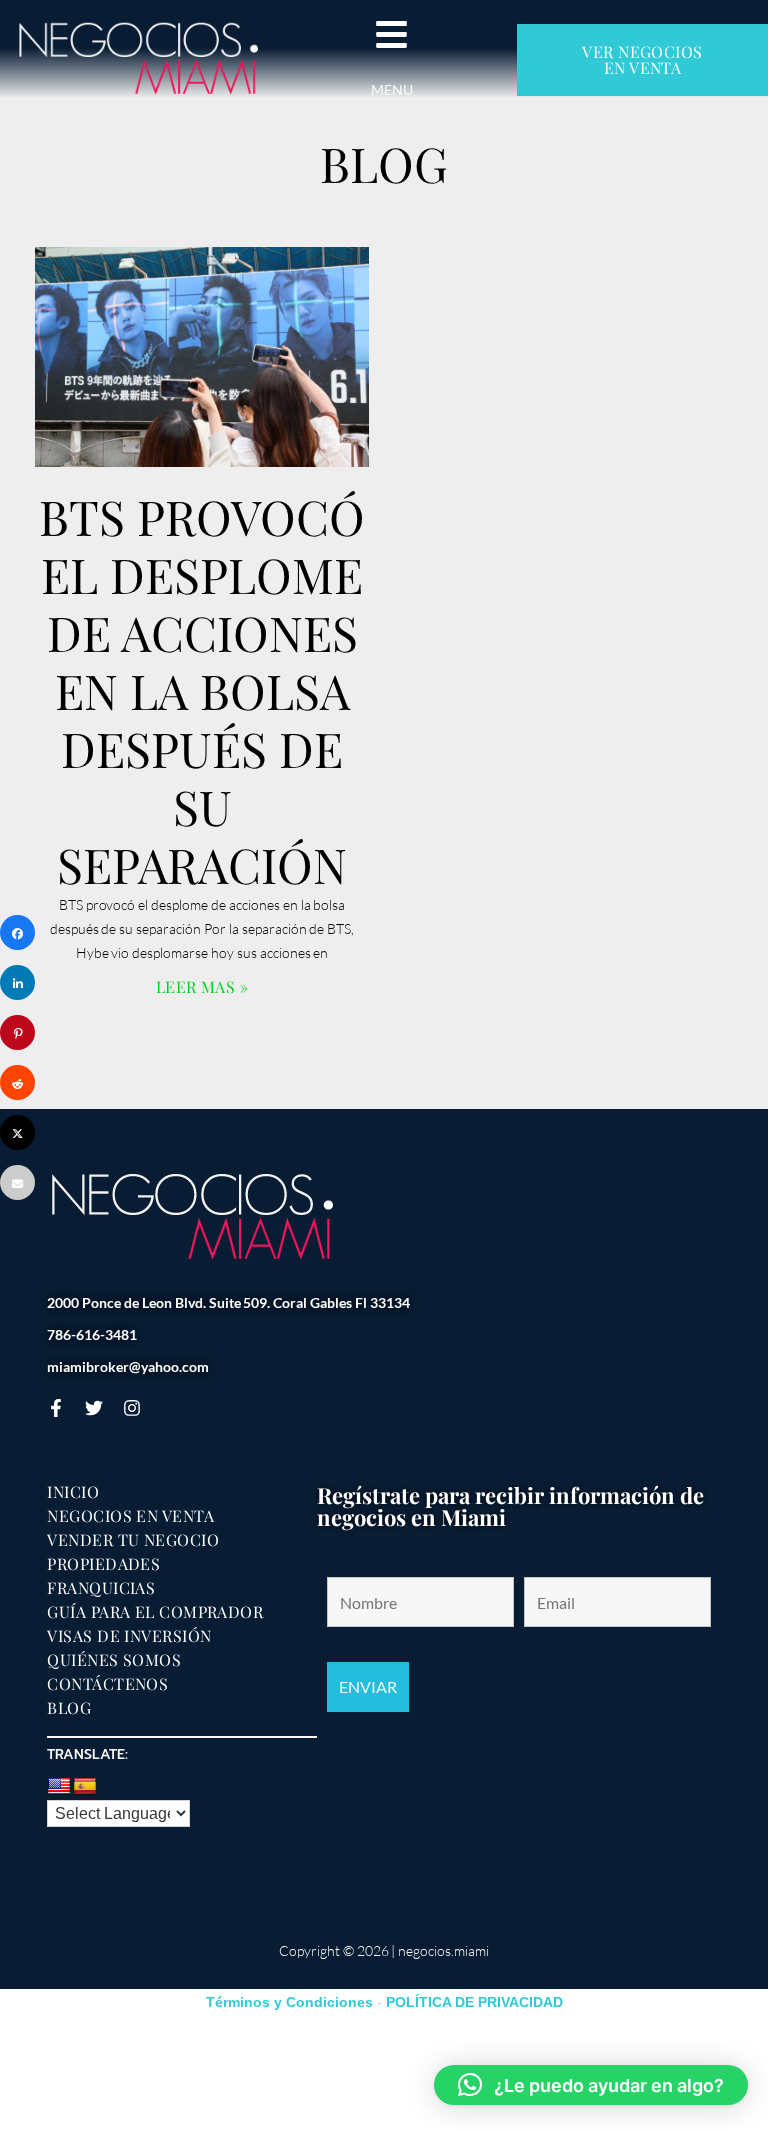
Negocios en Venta (130, 1516)
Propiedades (103, 1564)
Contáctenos (107, 1684)
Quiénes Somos (114, 1660)
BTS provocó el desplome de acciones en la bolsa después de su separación (202, 690)
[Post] (17, 1132)
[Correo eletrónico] (17, 1182)
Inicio (73, 1492)
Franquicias (101, 1588)
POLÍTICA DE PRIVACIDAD (474, 2002)
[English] (59, 1787)
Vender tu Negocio (133, 1540)
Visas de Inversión (129, 1636)
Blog (69, 1708)
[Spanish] (85, 1787)
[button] (591, 2085)
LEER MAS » (202, 986)
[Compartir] (17, 932)
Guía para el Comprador (155, 1612)
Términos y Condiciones (289, 2002)
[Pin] (17, 1032)
